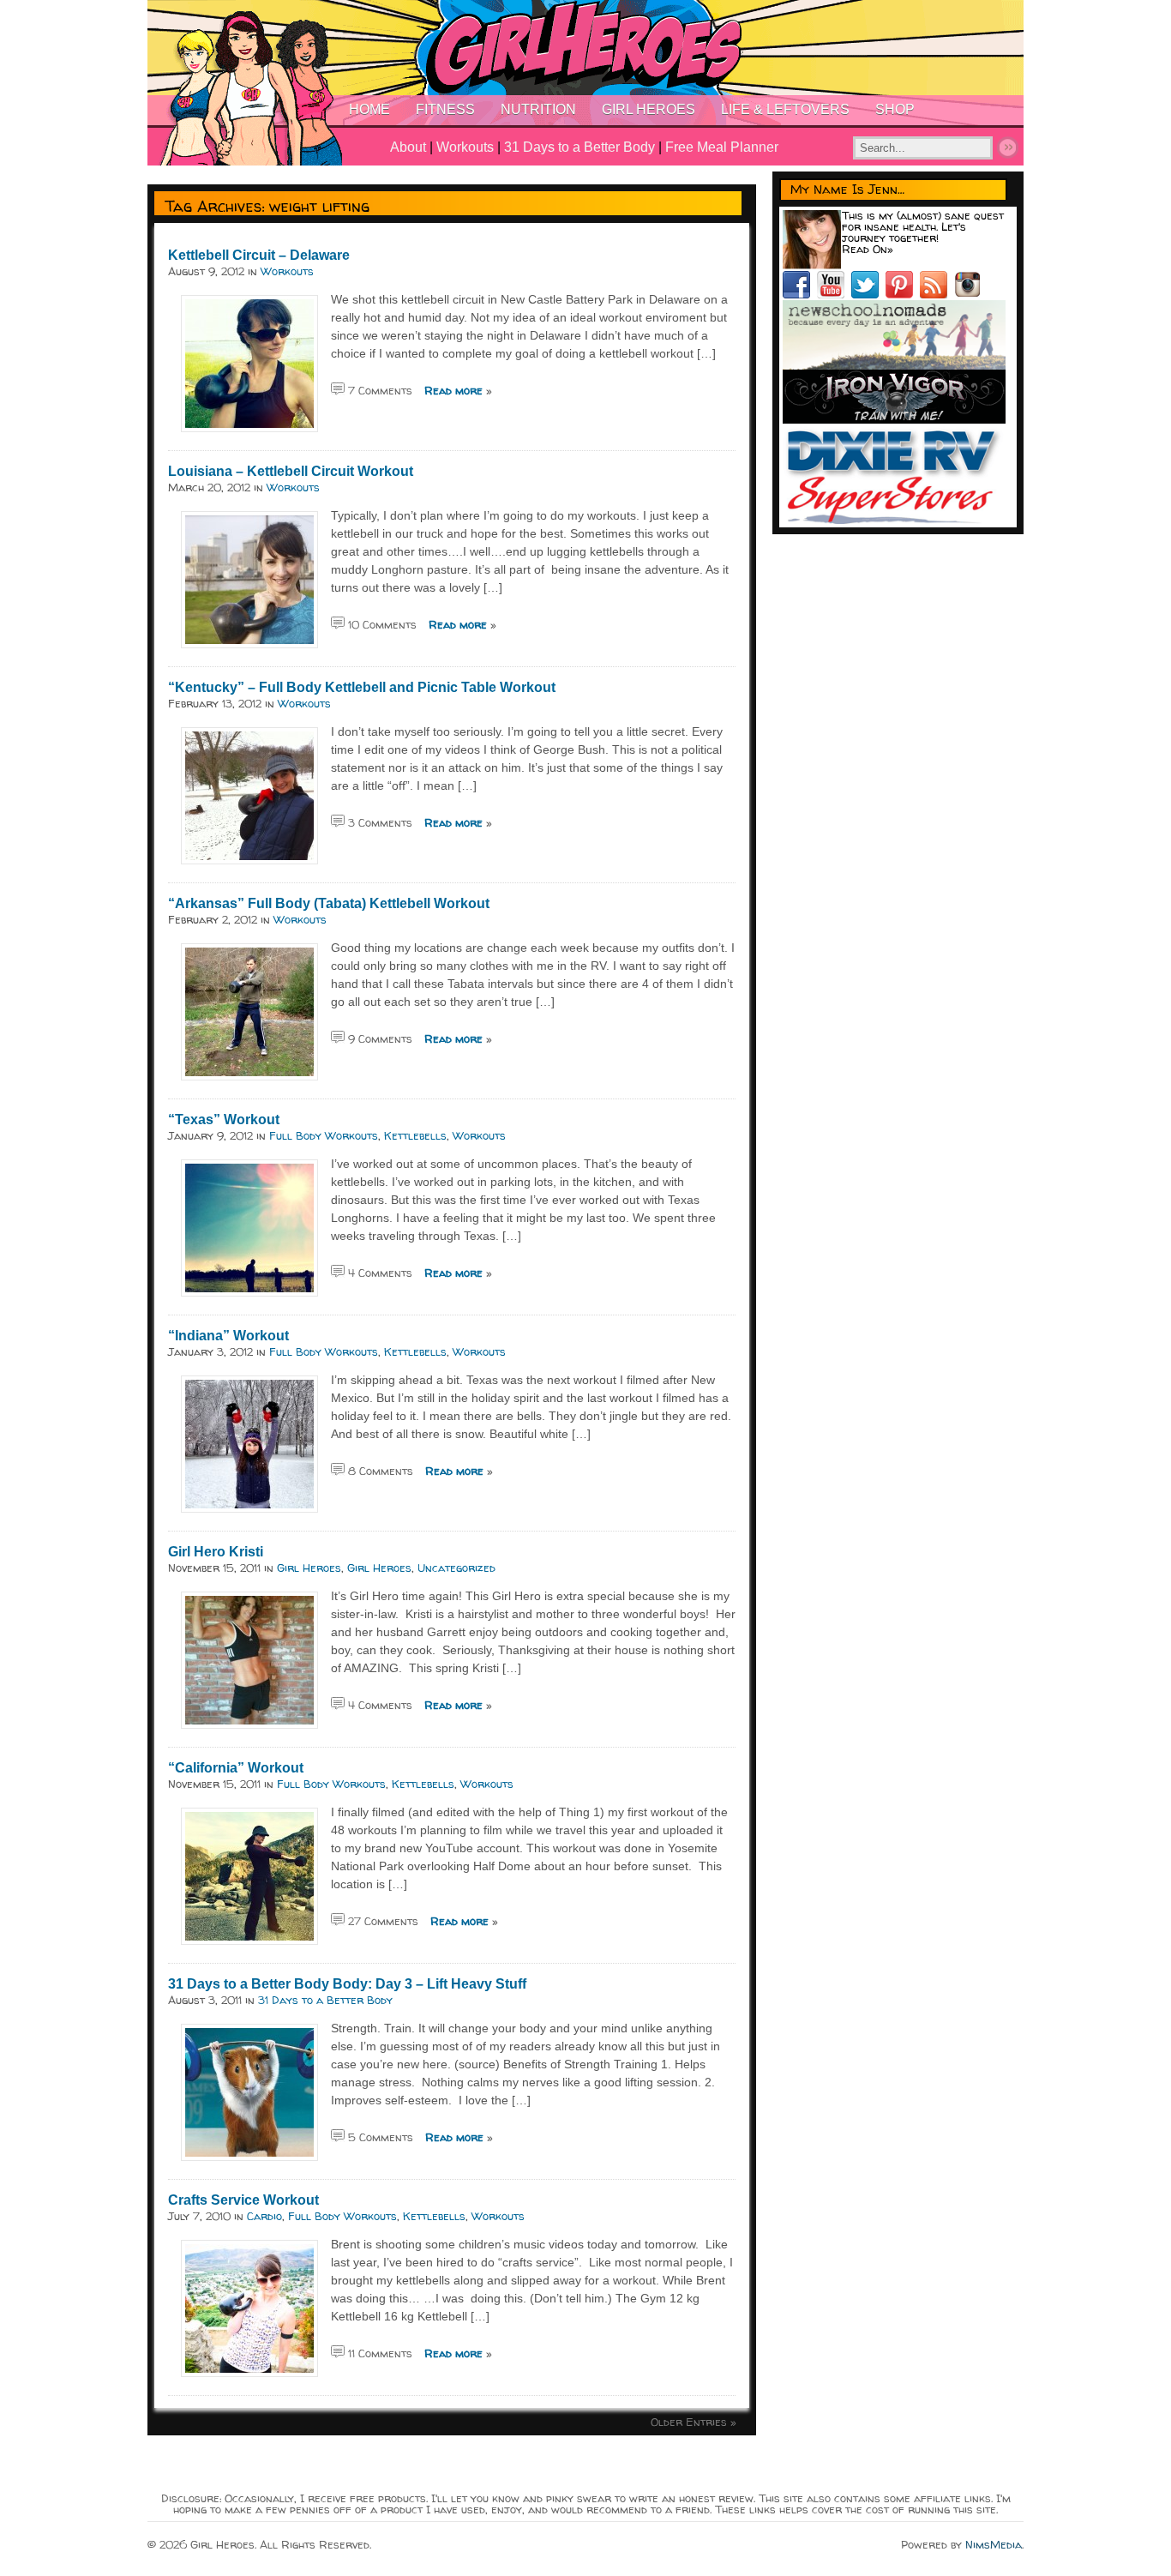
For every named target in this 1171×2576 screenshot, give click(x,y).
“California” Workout (236, 1768)
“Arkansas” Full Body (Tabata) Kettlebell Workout (329, 903)
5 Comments (381, 2137)
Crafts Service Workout (243, 2200)
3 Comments (380, 822)
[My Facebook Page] (800, 294)
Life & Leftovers (785, 109)
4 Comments (380, 1273)
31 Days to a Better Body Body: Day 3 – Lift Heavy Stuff (347, 1984)
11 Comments (380, 2353)
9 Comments (380, 1038)
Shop (895, 109)
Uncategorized (456, 1568)
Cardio (264, 2216)
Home (369, 109)
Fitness (445, 109)
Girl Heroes (649, 109)
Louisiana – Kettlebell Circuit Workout (291, 471)
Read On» (868, 249)
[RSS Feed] (937, 294)
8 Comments (381, 1471)
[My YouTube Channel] (834, 294)
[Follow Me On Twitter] (868, 294)
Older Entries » (694, 2422)
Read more (453, 390)
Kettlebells (415, 1135)
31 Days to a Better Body (579, 147)
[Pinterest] (903, 294)
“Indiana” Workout (228, 1336)
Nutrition (538, 109)
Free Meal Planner (722, 147)
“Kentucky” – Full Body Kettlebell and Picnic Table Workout (362, 687)
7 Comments (380, 390)
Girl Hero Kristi (216, 1552)
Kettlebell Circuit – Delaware (259, 255)
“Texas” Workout (224, 1119)
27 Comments (383, 1921)
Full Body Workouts (324, 1135)
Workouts (465, 147)
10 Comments (382, 624)
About (408, 147)
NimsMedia (994, 2544)
